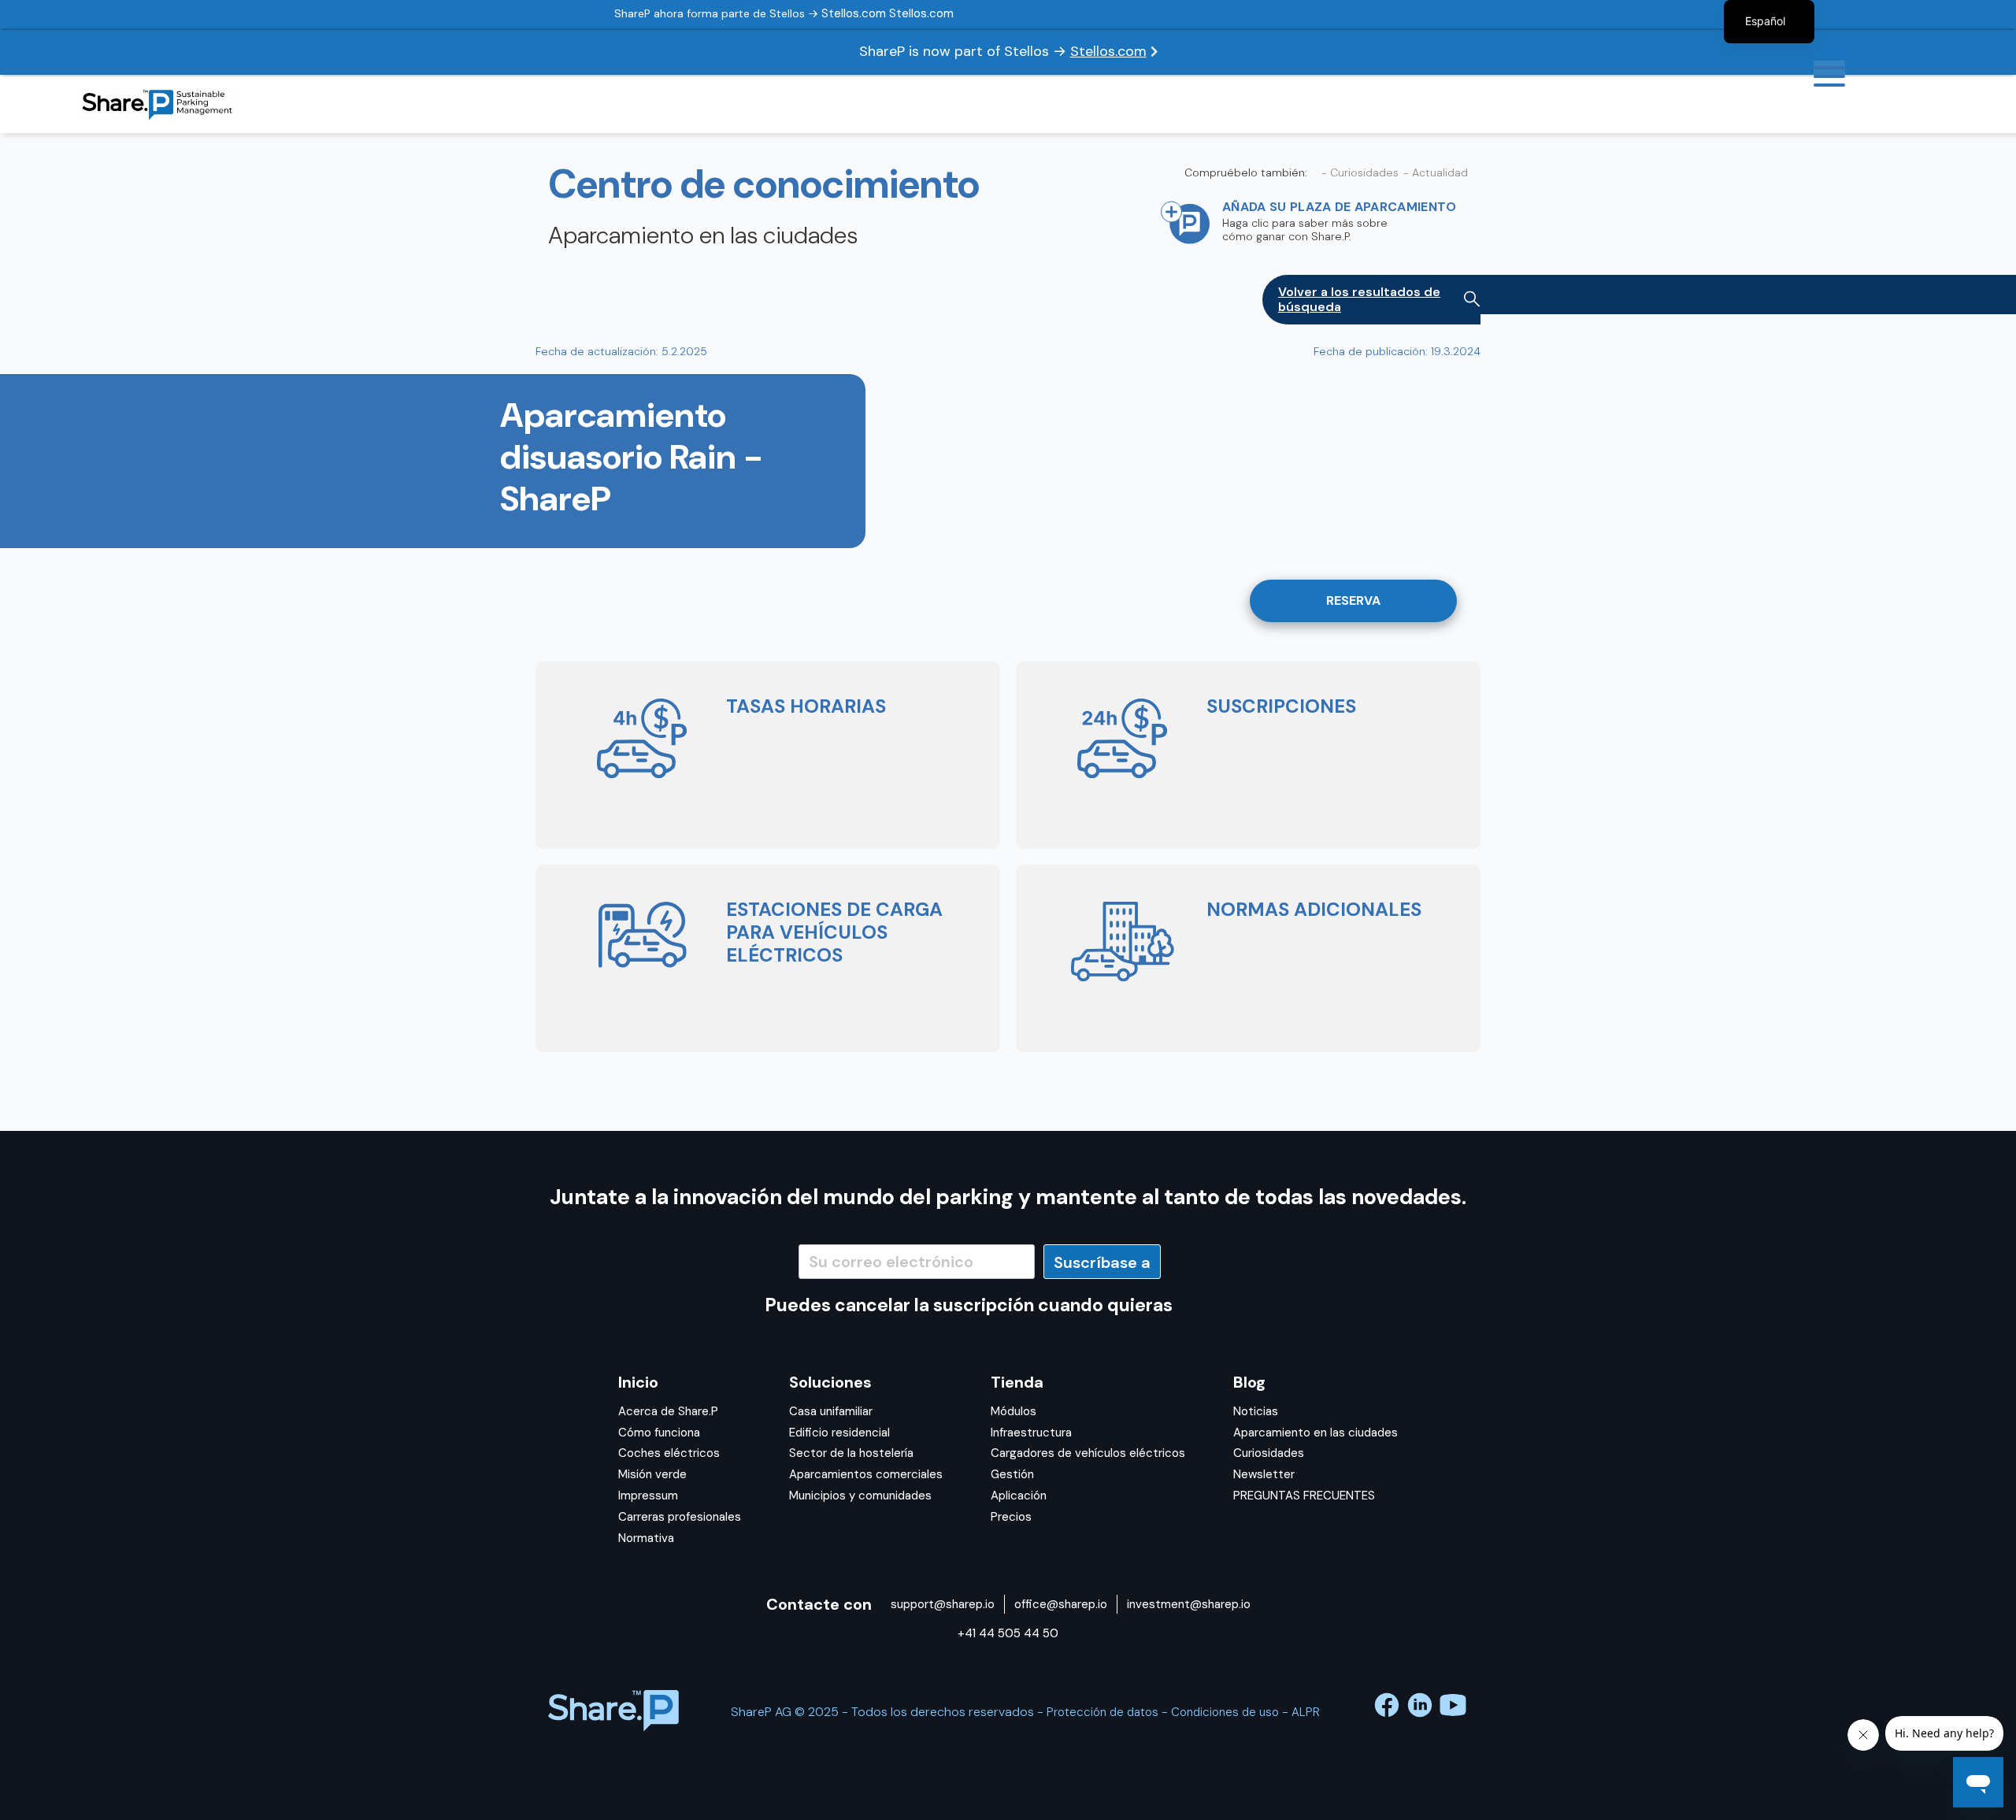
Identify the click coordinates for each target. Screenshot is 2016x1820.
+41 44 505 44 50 (1008, 1633)
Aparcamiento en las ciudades (1316, 1433)
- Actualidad (1436, 173)
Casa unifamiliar (831, 1411)
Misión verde (652, 1474)
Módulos (1014, 1411)
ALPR (1306, 1712)
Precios (1011, 1517)
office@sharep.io (1061, 1604)
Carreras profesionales (680, 1517)
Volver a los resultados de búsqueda (1359, 299)
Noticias (1256, 1411)
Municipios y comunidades (860, 1496)
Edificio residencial (839, 1433)
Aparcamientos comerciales (866, 1474)
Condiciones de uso (1225, 1712)
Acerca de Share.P (668, 1411)
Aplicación (1019, 1496)
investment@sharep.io (1189, 1604)
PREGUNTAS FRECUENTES (1304, 1496)
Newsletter (1264, 1474)
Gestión (1012, 1474)
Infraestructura (1031, 1433)
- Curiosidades (1360, 173)
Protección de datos (1102, 1712)
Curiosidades (1269, 1453)
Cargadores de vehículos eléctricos (1088, 1453)
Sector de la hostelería (851, 1453)
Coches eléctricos (669, 1453)
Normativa (646, 1538)
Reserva (1353, 600)
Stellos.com (1108, 51)
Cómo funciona (659, 1433)
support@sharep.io (943, 1604)
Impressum (648, 1496)
